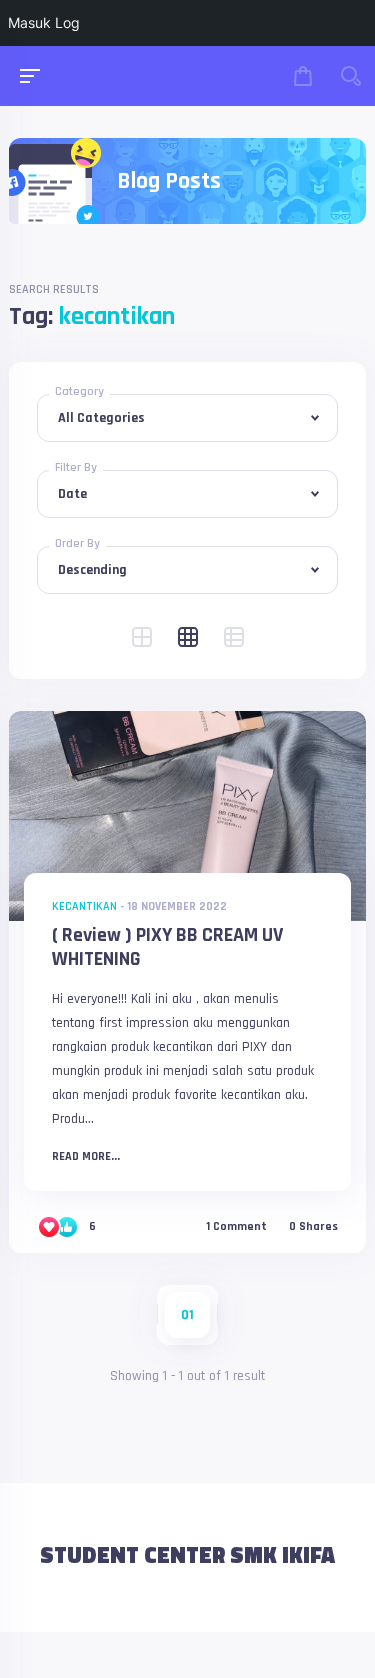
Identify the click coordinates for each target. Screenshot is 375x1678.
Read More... (86, 1157)
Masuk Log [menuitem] (44, 22)
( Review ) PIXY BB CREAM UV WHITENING (167, 947)
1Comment (236, 1227)
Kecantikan (84, 906)
